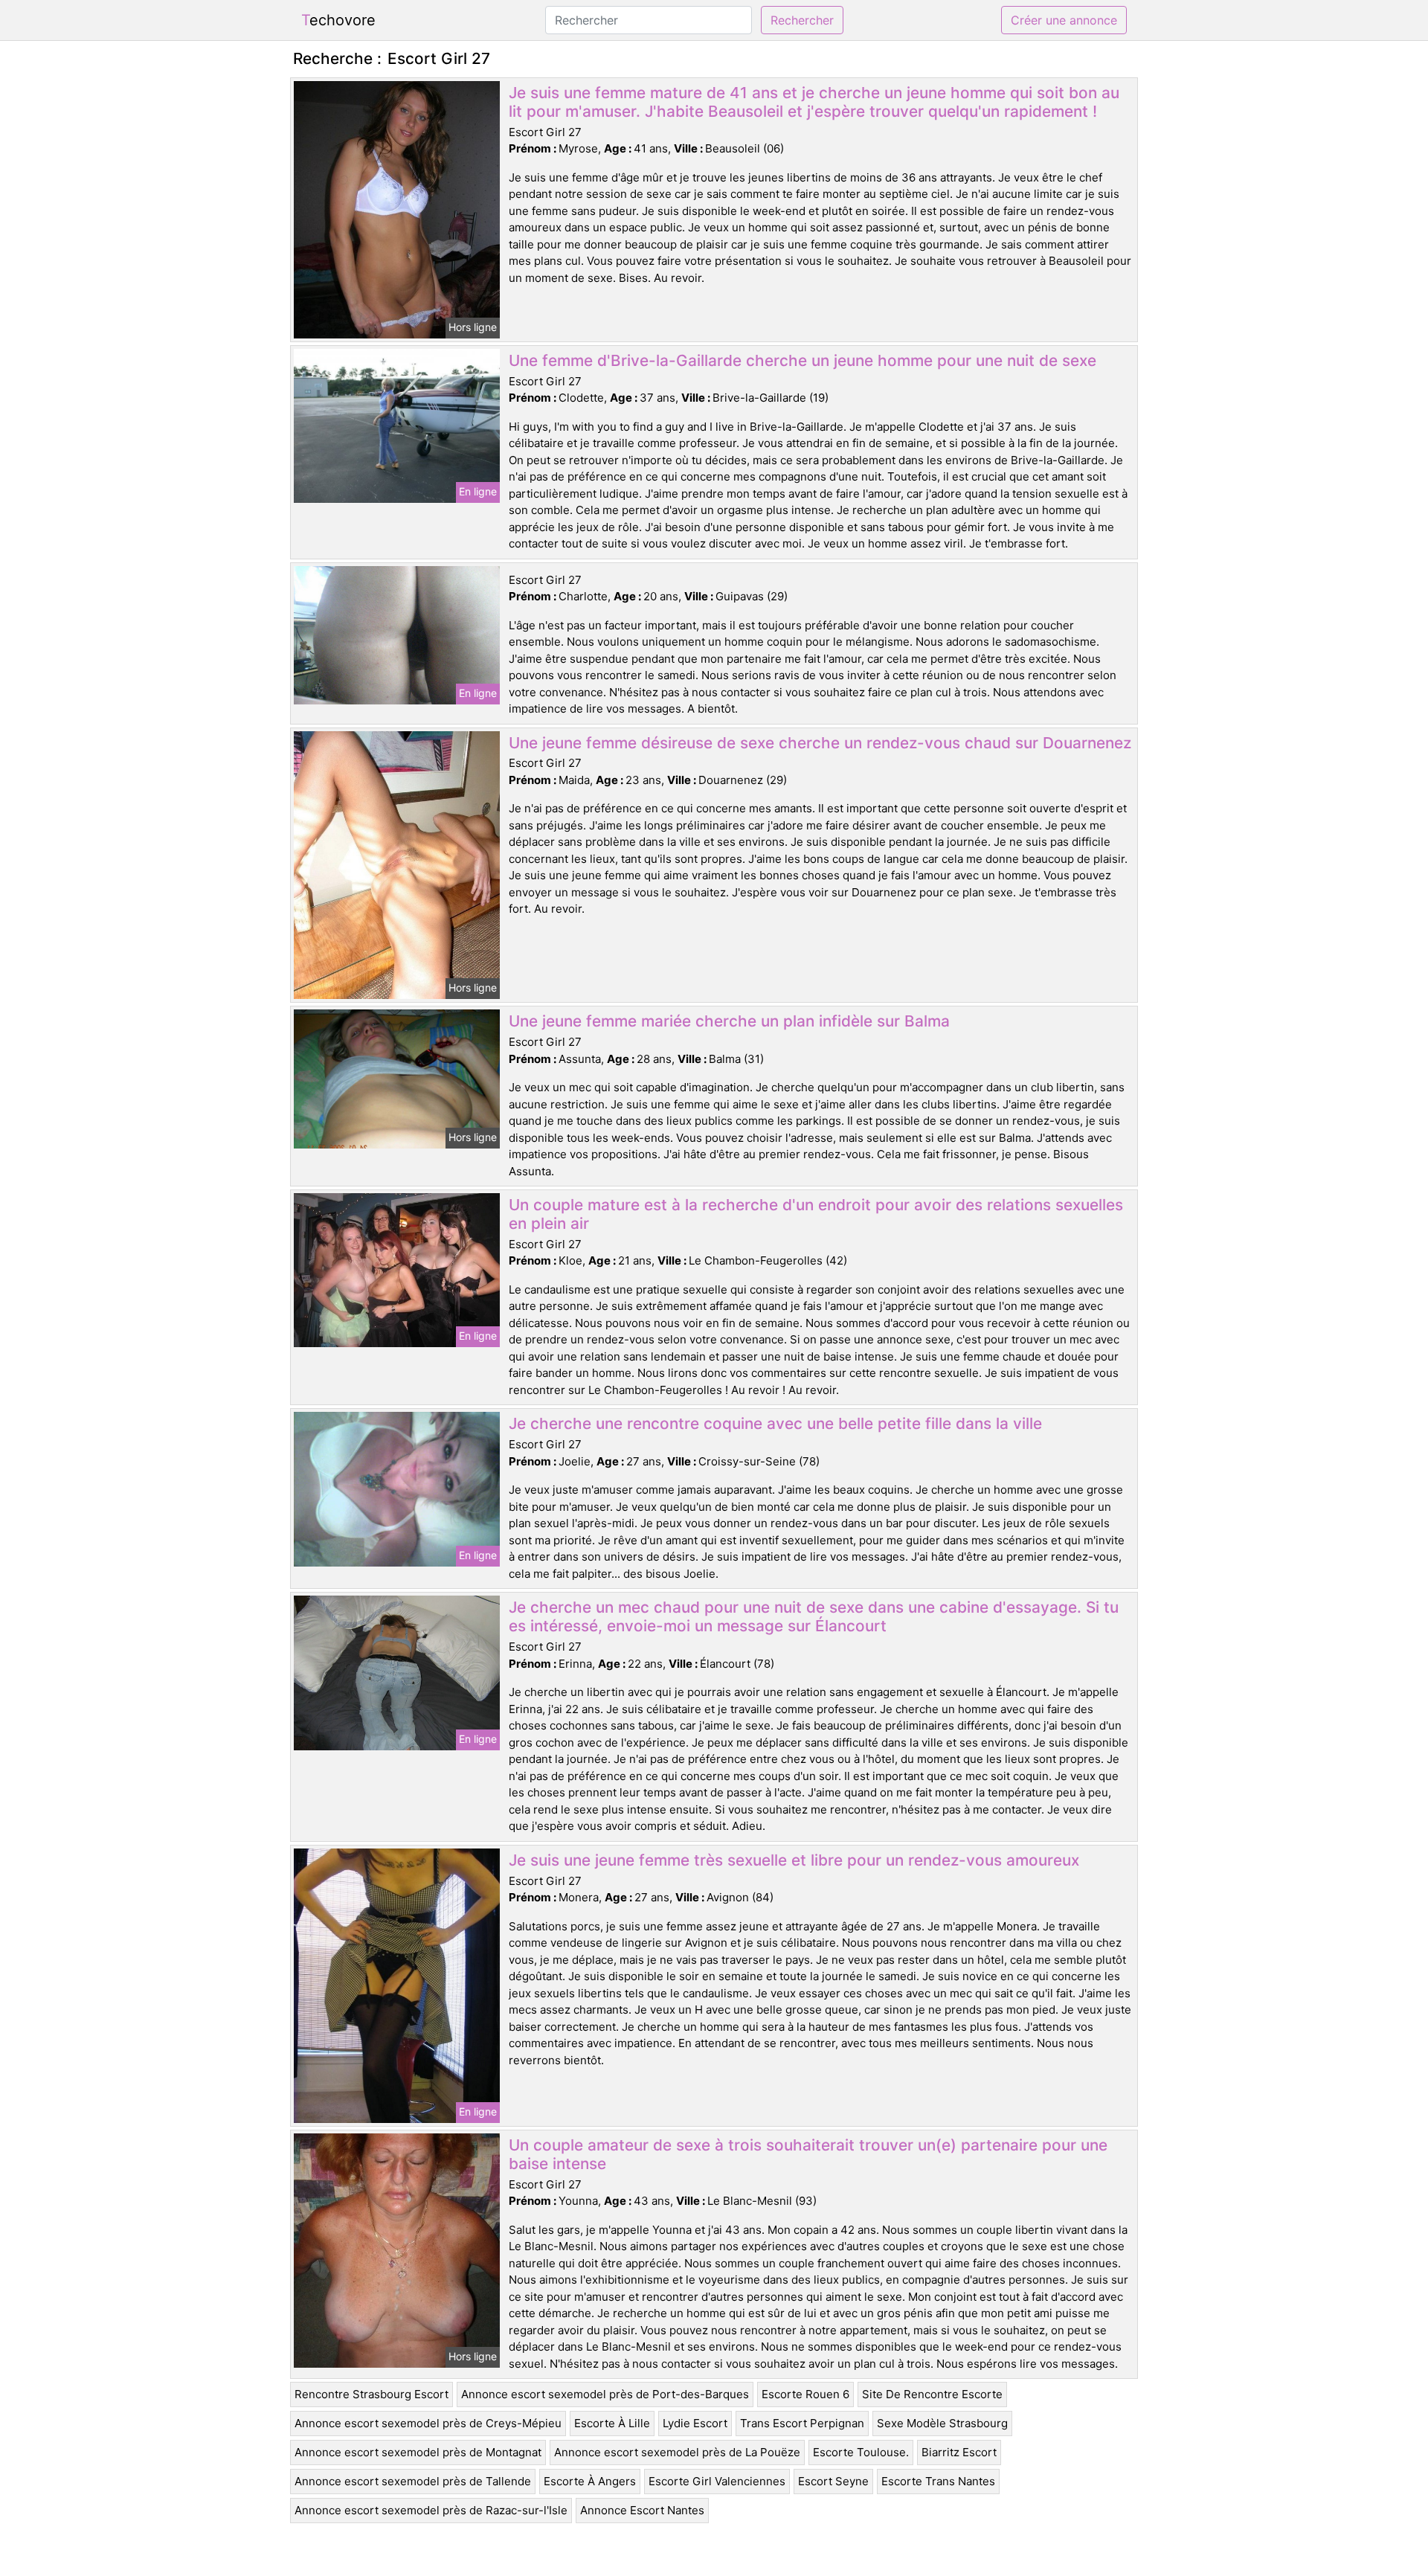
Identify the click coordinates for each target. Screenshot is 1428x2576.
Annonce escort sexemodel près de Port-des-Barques (605, 2394)
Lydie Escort (695, 2423)
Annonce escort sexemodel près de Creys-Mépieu (428, 2423)
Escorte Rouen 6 (805, 2394)
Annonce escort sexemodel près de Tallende (413, 2481)
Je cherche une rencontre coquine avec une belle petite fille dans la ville (775, 1423)
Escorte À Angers (590, 2481)
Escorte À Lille (612, 2423)
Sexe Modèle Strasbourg (942, 2423)
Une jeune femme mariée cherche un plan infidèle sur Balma (729, 1021)
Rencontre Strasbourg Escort (372, 2394)
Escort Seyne (833, 2481)
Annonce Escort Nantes (642, 2510)
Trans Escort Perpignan (802, 2423)
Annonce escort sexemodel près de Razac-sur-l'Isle (431, 2510)
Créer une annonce (1064, 20)
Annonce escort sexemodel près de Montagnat (418, 2452)
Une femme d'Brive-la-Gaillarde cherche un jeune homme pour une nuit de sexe (803, 360)
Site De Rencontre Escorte (932, 2394)
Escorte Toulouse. (861, 2452)
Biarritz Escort (959, 2452)
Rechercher (802, 20)
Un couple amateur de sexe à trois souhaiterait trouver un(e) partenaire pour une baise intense (808, 2154)
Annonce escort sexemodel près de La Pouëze (677, 2452)
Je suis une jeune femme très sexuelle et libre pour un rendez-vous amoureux (794, 1860)
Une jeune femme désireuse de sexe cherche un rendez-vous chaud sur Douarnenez (820, 743)
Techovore (338, 20)
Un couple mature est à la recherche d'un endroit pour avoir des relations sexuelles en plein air (816, 1214)
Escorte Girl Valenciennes (717, 2481)
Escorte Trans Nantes (938, 2481)
